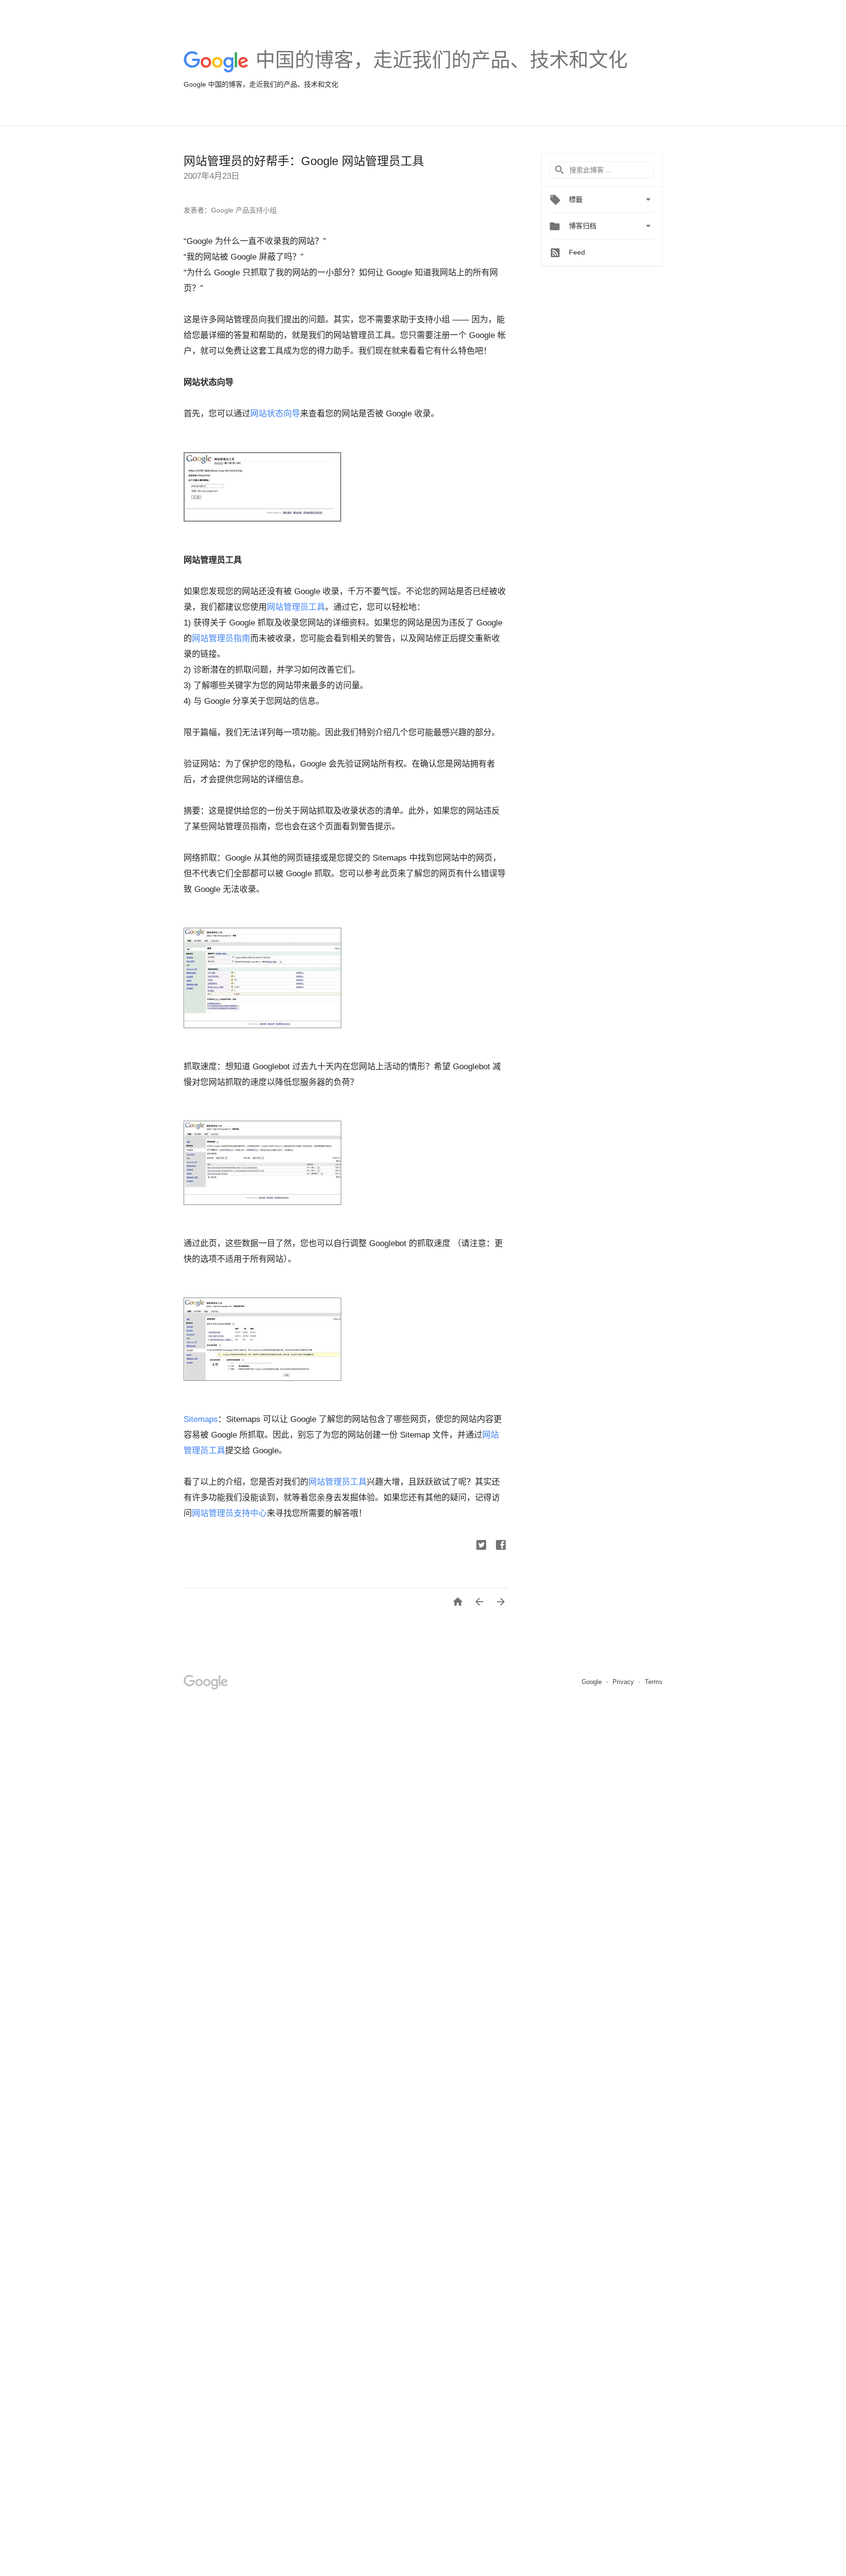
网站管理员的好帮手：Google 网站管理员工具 (304, 161)
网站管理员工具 (296, 607)
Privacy (624, 1682)
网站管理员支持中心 (229, 1513)
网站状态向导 (275, 414)
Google (593, 1682)
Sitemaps (201, 1419)
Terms (654, 1682)
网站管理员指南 (221, 638)
